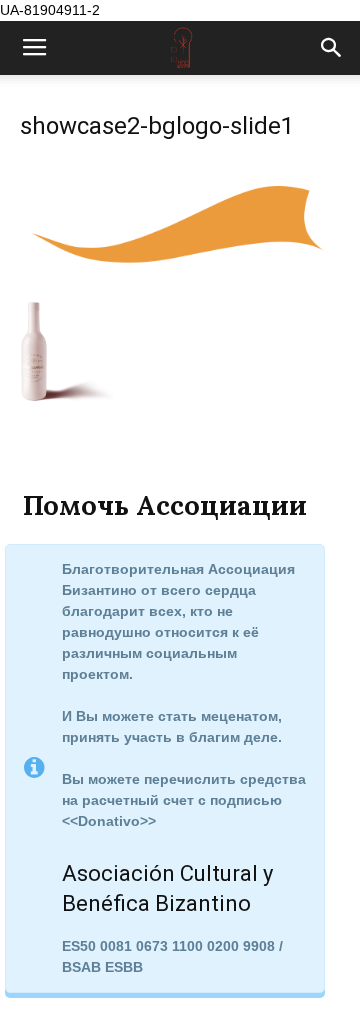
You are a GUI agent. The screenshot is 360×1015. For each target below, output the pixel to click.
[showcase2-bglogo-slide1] (180, 281)
